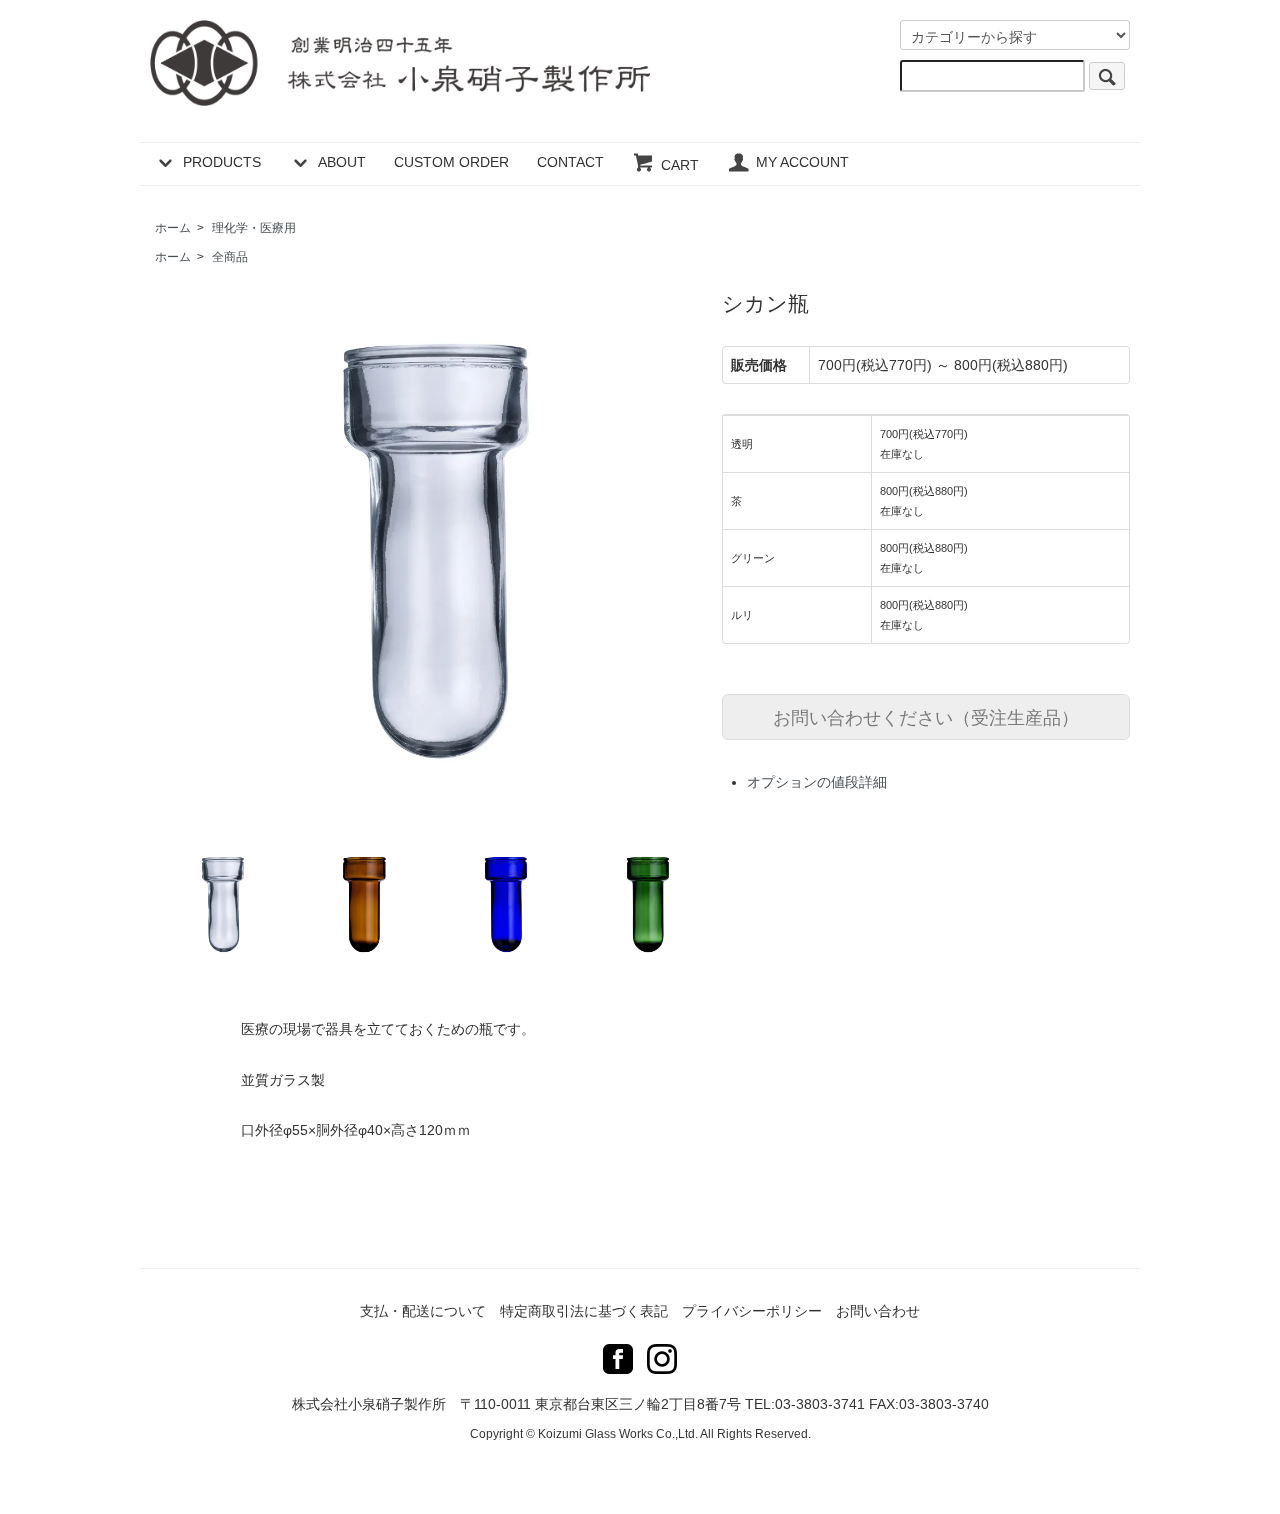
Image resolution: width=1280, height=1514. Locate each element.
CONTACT (570, 162)
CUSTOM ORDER (451, 162)
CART (680, 165)
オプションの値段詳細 (817, 782)
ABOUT (342, 162)
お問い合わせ (878, 1311)
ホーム (173, 228)
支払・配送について (423, 1311)
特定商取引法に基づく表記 (584, 1311)
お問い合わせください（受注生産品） (926, 716)
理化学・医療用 (254, 228)
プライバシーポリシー (752, 1311)
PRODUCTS (222, 162)
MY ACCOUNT (802, 162)
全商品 (230, 257)
